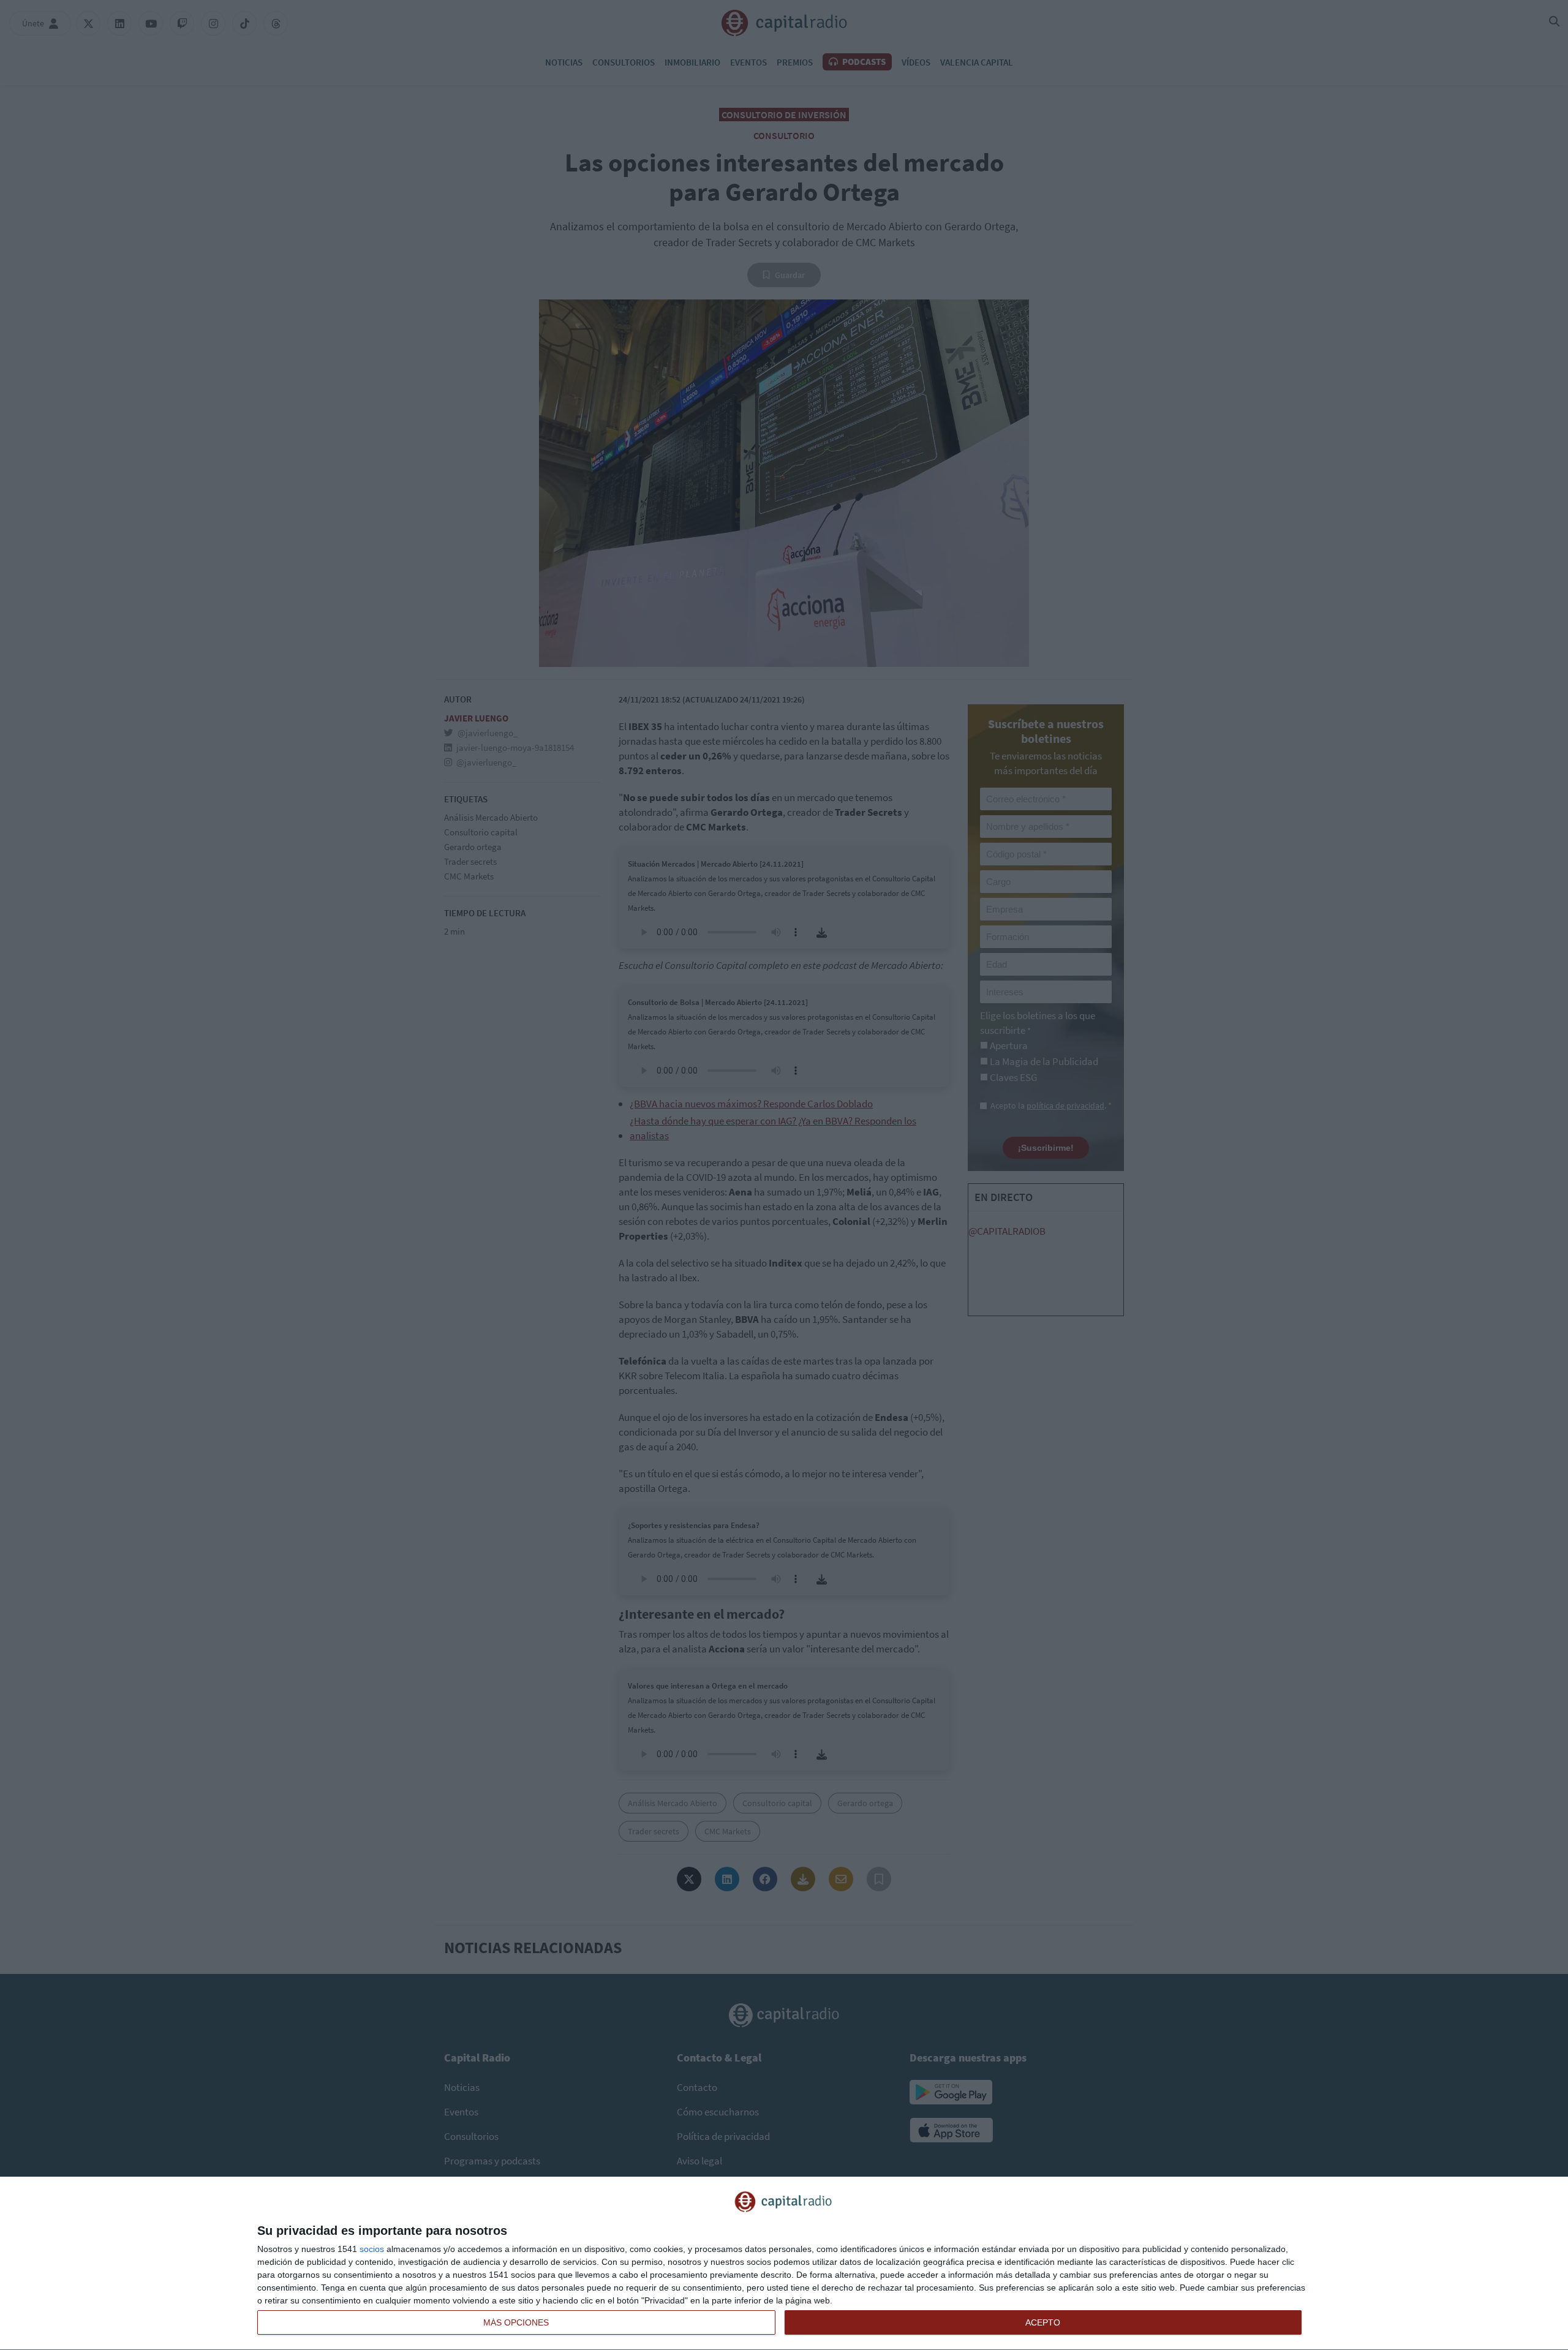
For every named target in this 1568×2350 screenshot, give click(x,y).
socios (372, 2249)
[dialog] (784, 2264)
